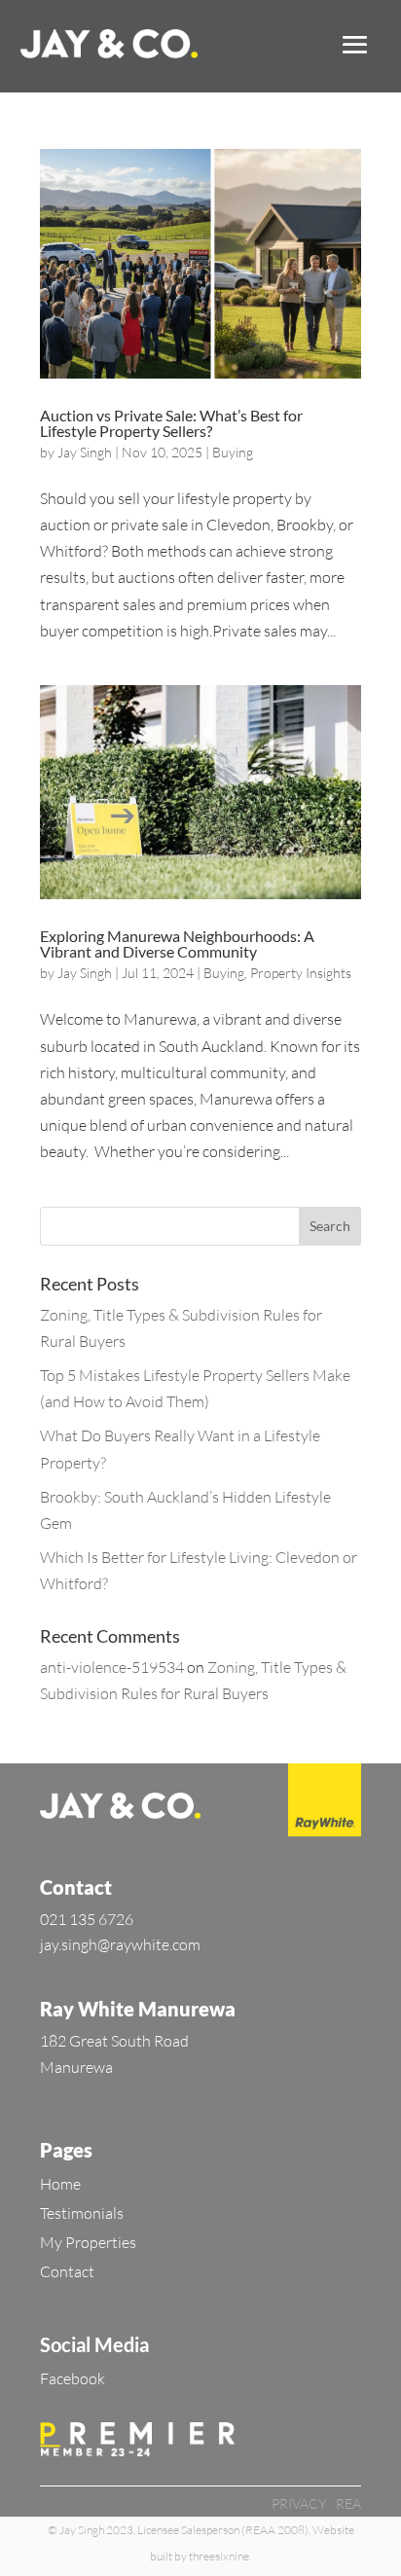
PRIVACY (299, 2503)
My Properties (88, 2242)
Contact (67, 2271)
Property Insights (301, 973)
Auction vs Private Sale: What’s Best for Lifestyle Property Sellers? (171, 423)
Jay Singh (85, 452)
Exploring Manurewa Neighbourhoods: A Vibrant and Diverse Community (177, 943)
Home (60, 2184)
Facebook (73, 2378)
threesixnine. (220, 2556)
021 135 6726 (87, 1919)
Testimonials (82, 2213)
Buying (233, 452)
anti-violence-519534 (112, 1667)
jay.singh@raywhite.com (120, 1944)
